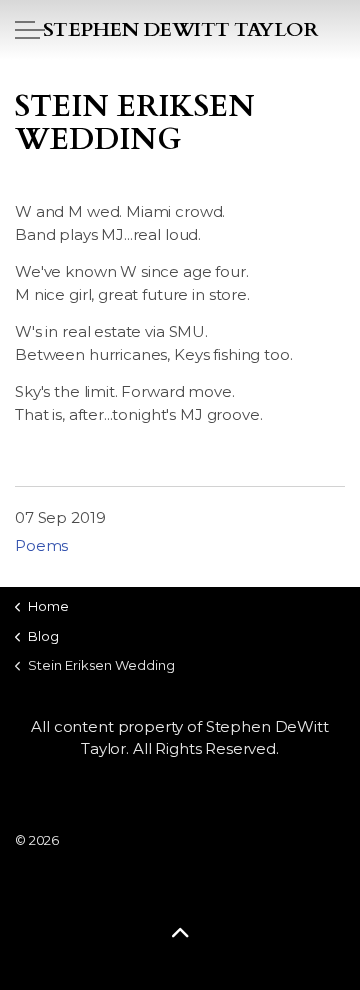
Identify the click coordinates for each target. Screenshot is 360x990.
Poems (41, 545)
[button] (180, 932)
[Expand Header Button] (30, 30)
